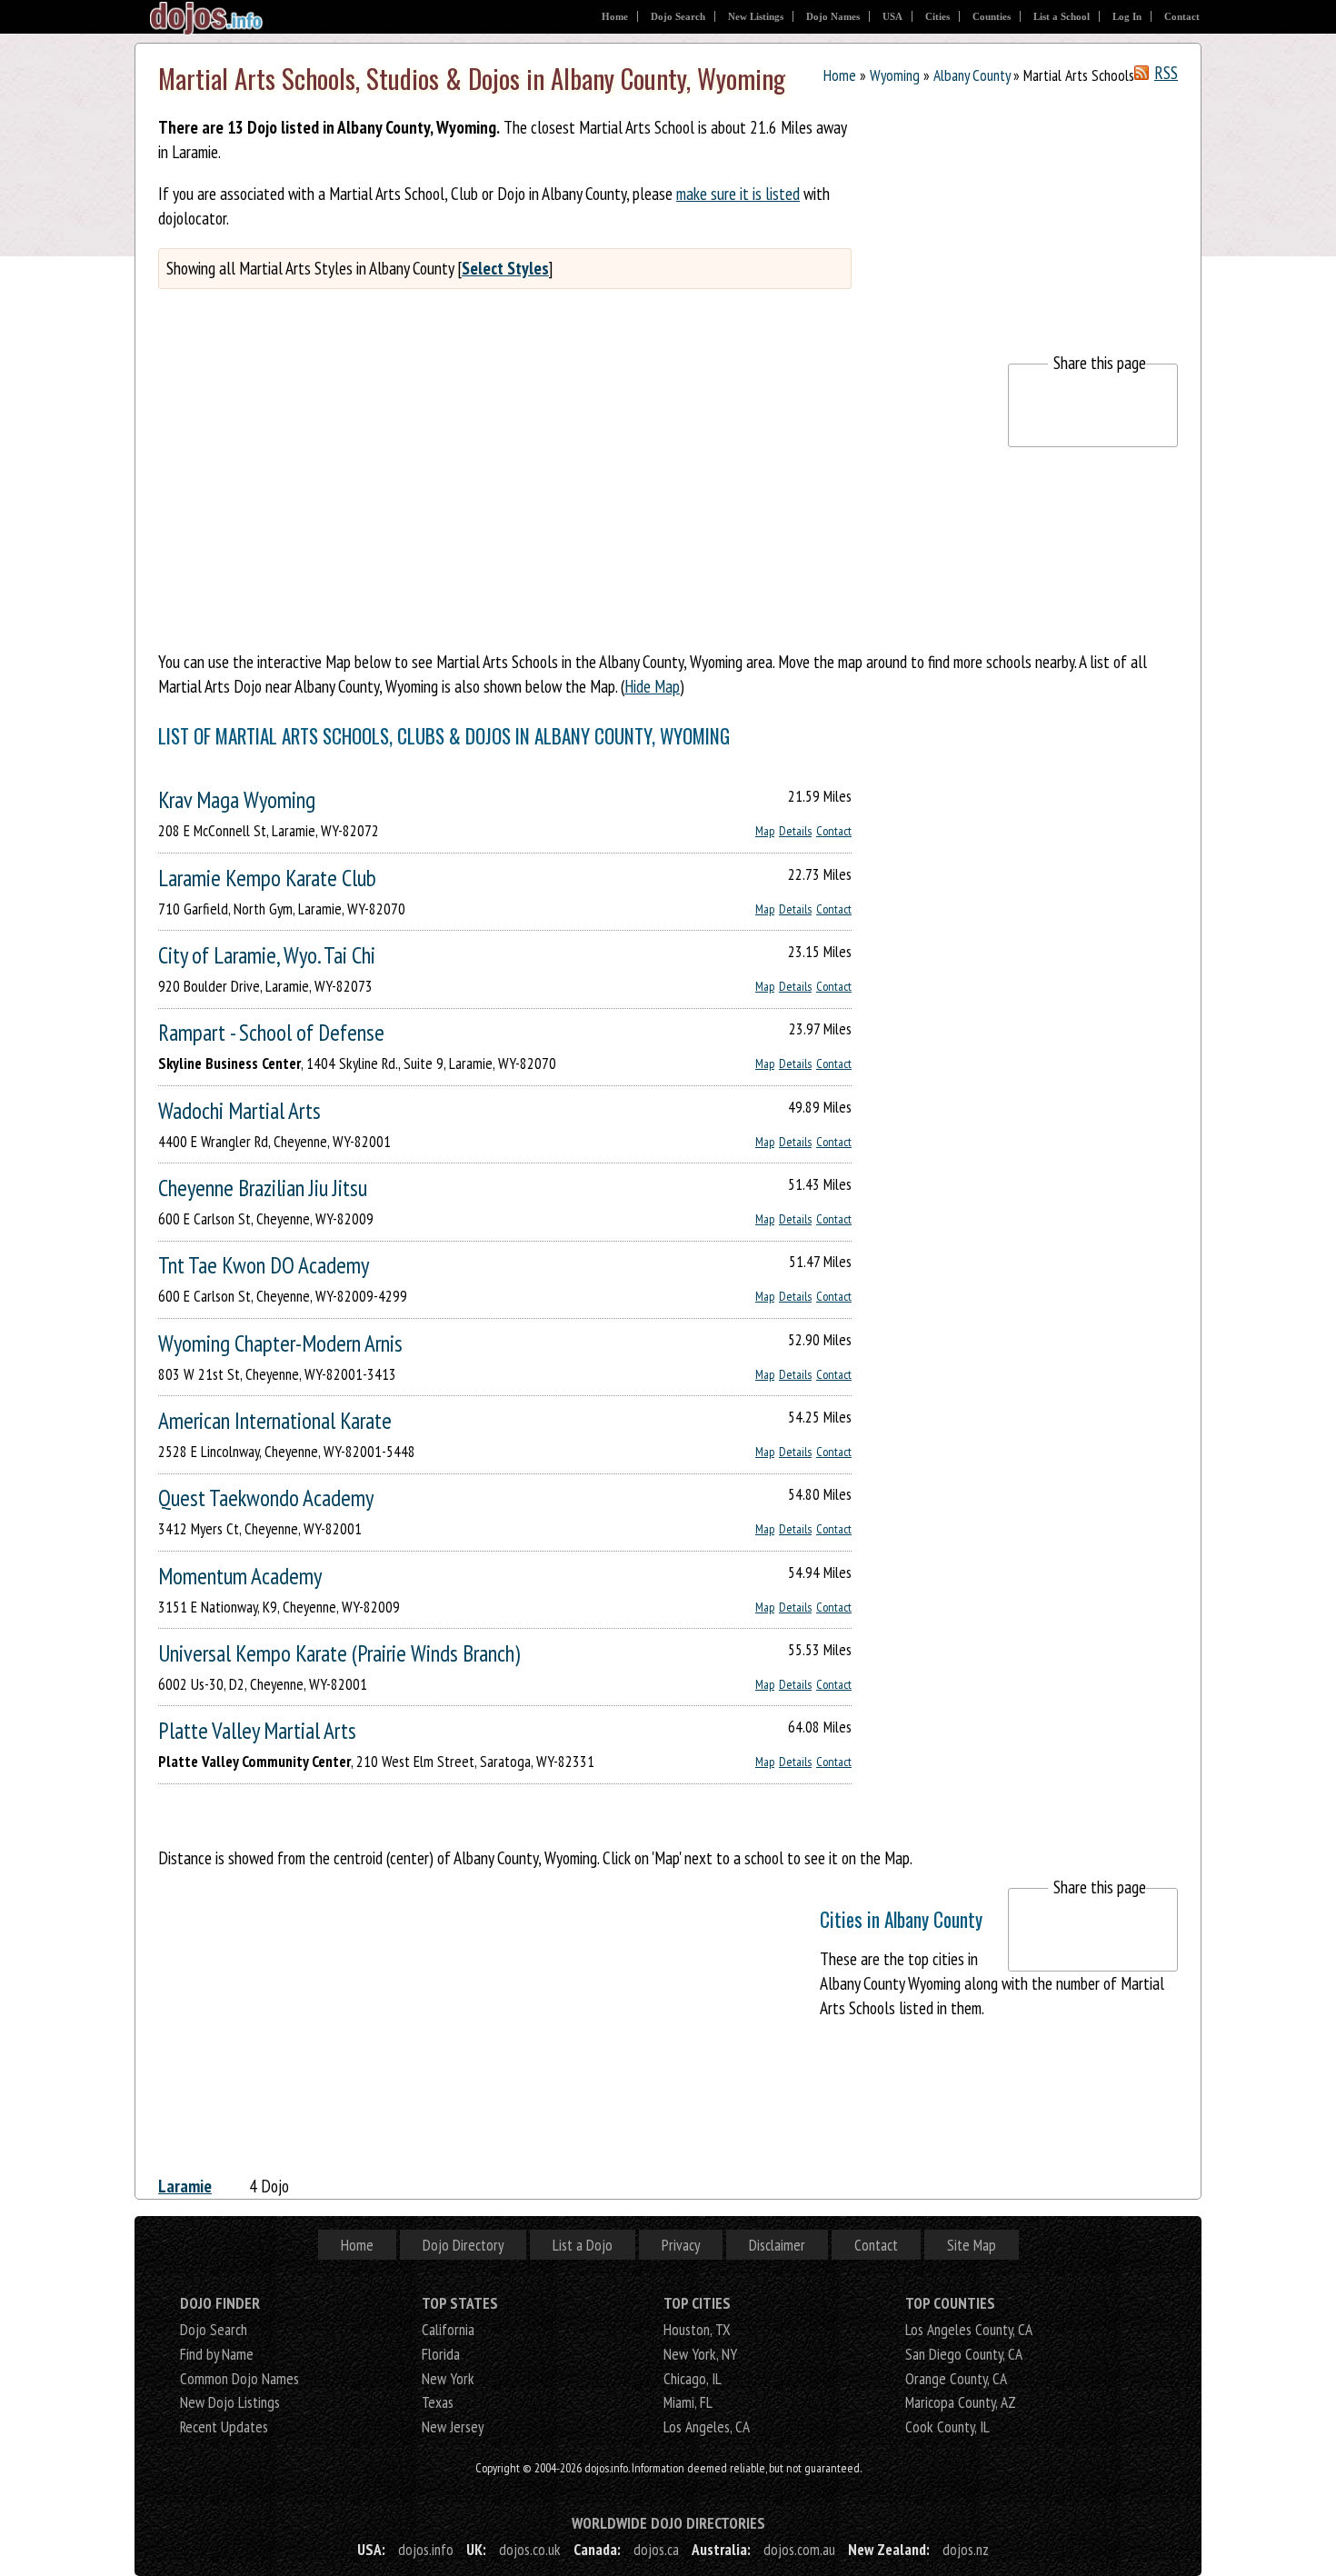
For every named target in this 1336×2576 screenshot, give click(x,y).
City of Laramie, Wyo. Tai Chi (267, 955)
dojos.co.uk (530, 2549)
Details (795, 831)
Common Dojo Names (239, 2378)
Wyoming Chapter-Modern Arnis (280, 1343)
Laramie (185, 2186)
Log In (1127, 16)
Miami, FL (688, 2402)
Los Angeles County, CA (969, 2329)
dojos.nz (966, 2549)
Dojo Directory (463, 2245)
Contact (1182, 16)
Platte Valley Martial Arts (257, 1730)
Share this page (1100, 362)
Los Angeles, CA (707, 2426)
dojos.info (426, 2549)
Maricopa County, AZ (961, 2402)
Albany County (972, 75)
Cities (937, 16)
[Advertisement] (1042, 225)
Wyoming (895, 75)
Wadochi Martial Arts (239, 1110)
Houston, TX (697, 2329)
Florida (441, 2354)
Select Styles (505, 268)
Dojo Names (833, 16)
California (448, 2329)
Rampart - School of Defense (271, 1032)
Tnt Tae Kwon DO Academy (264, 1265)
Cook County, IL (947, 2426)
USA (892, 16)
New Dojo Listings (230, 2402)
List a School (1062, 16)
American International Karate (275, 1420)
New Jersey (453, 2426)
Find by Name (217, 2354)
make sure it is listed (738, 193)
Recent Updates (224, 2426)
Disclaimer (777, 2245)
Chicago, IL (693, 2378)
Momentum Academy (240, 1576)
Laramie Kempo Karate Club (267, 878)
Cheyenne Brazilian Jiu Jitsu (263, 1188)
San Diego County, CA (964, 2354)
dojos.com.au (799, 2549)
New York (448, 2378)
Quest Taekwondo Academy (266, 1498)
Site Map (972, 2245)
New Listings (756, 16)
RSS (1166, 73)
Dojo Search (678, 16)
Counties (992, 16)
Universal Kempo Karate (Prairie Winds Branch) (339, 1653)
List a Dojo (583, 2245)
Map (765, 831)
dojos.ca (656, 2549)
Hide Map (652, 686)
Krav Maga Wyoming (237, 799)
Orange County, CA (956, 2378)
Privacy (681, 2245)
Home (615, 16)
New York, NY (700, 2354)
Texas (438, 2402)
